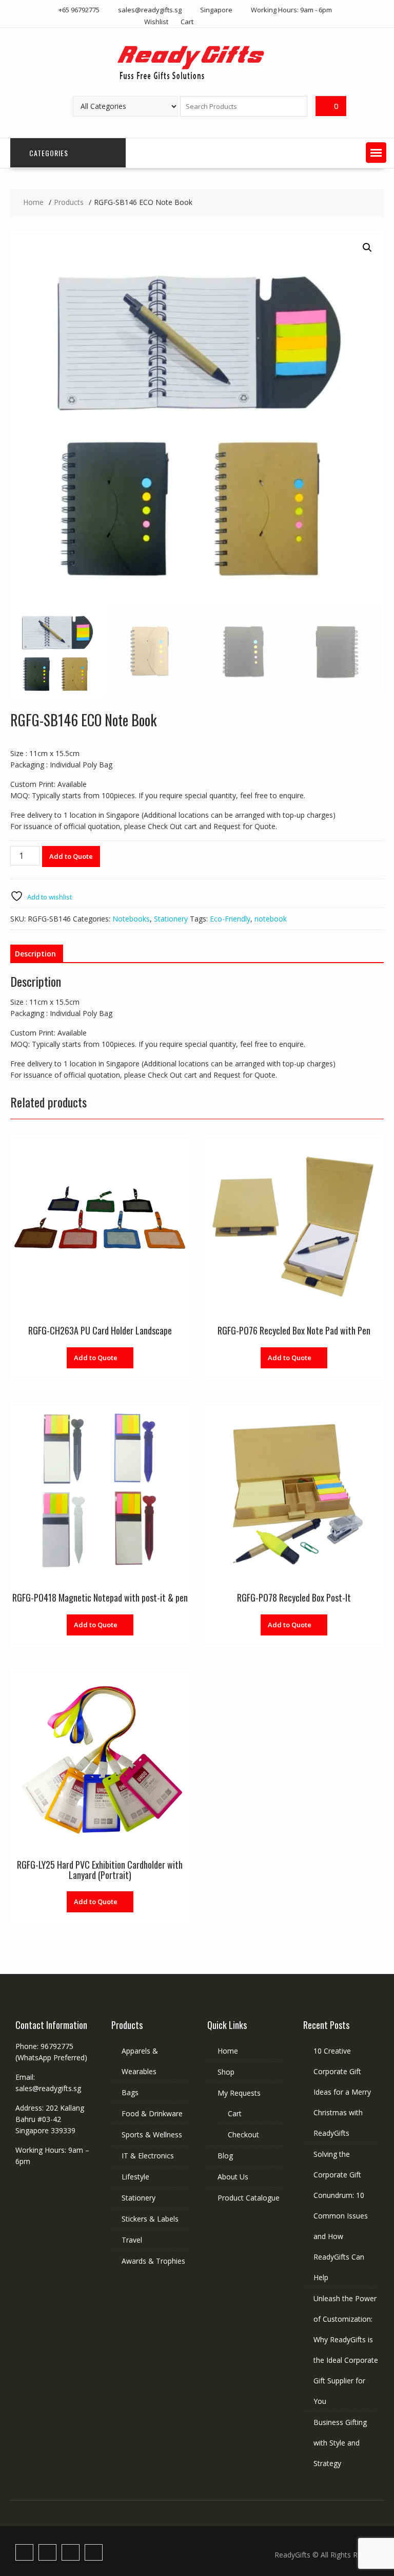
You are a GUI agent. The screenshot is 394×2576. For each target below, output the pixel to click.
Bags (130, 2092)
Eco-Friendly (230, 919)
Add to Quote (71, 856)
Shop (226, 2072)
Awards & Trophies (153, 2261)
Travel (132, 2240)
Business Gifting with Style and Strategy (340, 2443)
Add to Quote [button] (96, 1358)
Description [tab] (35, 954)
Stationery (171, 919)
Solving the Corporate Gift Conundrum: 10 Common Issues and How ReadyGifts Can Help (341, 2216)
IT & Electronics (148, 2156)
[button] (376, 153)
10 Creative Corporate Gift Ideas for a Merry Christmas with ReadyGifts (342, 2092)
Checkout (243, 2135)
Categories (49, 153)
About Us (233, 2177)
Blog (225, 2156)
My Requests (239, 2093)
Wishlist (156, 22)
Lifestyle (135, 2177)
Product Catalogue (249, 2198)
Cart (187, 22)
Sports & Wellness (152, 2135)
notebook (271, 919)
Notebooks (131, 919)
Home (228, 2051)
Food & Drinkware (152, 2113)
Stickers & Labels (150, 2219)
